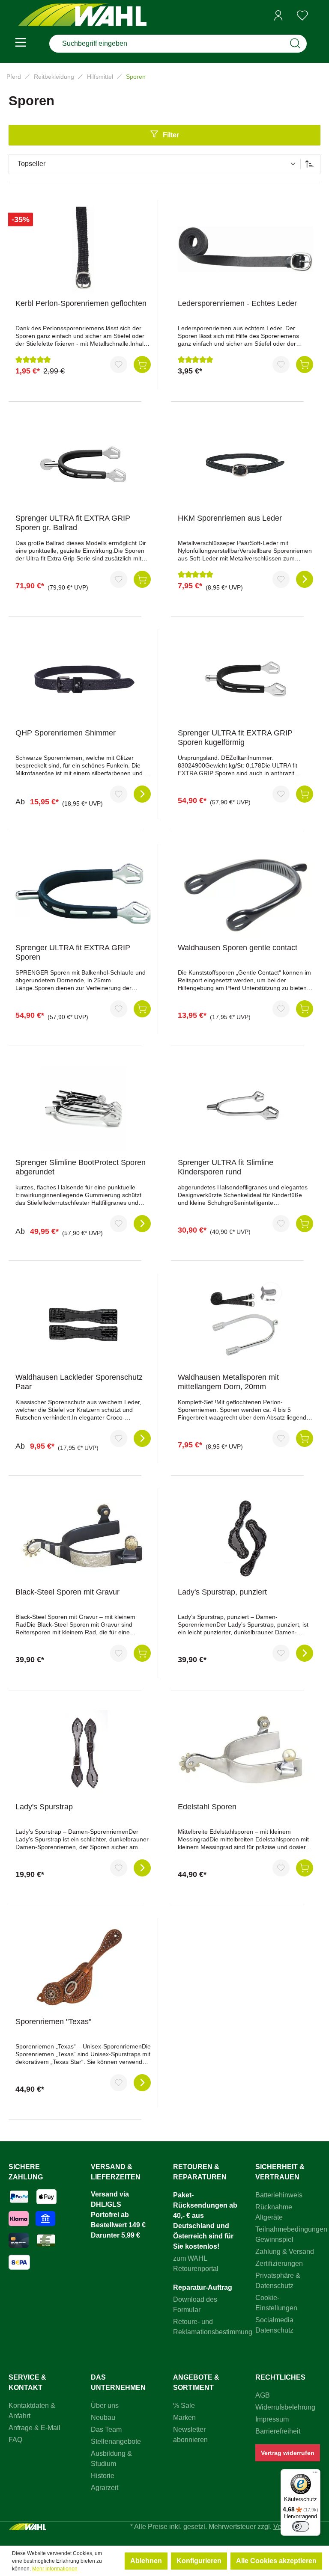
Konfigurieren (199, 2561)
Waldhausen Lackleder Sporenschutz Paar (79, 1382)
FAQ (15, 2440)
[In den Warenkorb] (142, 365)
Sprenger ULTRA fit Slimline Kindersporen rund (226, 1167)
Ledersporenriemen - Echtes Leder (237, 303)
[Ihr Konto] (278, 15)
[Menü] (21, 44)
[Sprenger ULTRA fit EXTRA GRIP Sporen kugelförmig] (245, 679)
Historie (103, 2476)
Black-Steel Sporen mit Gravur (67, 1592)
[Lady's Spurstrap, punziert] (245, 1538)
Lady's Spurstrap (44, 1807)
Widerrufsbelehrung (285, 2407)
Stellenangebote (116, 2441)
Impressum (272, 2419)
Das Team (106, 2429)
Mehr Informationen (55, 2569)
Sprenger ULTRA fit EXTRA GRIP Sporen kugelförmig (235, 738)
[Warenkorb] (317, 16)
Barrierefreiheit (278, 2431)
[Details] (305, 579)
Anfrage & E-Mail (34, 2428)
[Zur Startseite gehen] (82, 16)
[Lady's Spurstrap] (83, 1753)
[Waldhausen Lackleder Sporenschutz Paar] (83, 1323)
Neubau (103, 2417)
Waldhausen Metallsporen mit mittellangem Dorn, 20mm (228, 1382)
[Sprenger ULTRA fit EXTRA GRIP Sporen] (83, 894)
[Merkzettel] (302, 15)
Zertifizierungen (279, 2263)
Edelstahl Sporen (207, 1807)
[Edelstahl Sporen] (245, 1753)
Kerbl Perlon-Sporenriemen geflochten (81, 303)
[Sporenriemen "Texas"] (83, 1968)
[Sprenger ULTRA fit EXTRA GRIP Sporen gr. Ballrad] (83, 464)
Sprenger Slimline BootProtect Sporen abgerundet (81, 1167)
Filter (171, 135)
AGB (263, 2395)
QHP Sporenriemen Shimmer (66, 733)
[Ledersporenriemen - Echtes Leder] (245, 249)
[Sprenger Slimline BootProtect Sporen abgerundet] (83, 1109)
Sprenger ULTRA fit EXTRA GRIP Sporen (73, 952)
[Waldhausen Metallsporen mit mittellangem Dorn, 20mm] (245, 1323)
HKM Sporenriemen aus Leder (230, 518)
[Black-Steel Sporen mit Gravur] (83, 1538)
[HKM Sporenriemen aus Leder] (245, 464)
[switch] (301, 2526)
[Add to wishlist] (119, 365)
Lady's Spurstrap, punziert (222, 1592)
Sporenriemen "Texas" (53, 2022)
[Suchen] (295, 44)
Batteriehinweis (279, 2195)
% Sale (184, 2406)
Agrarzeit (105, 2488)
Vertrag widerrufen (288, 2453)
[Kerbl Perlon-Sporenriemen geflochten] (83, 249)
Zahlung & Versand (285, 2251)
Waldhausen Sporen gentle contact (238, 948)
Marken (184, 2417)
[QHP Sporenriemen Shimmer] (83, 679)
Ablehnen (146, 2561)
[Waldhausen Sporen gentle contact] (245, 894)
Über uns (105, 2406)
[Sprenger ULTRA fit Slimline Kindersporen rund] (245, 1109)
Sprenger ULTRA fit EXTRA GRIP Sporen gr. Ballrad (73, 523)
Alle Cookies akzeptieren (276, 2561)
